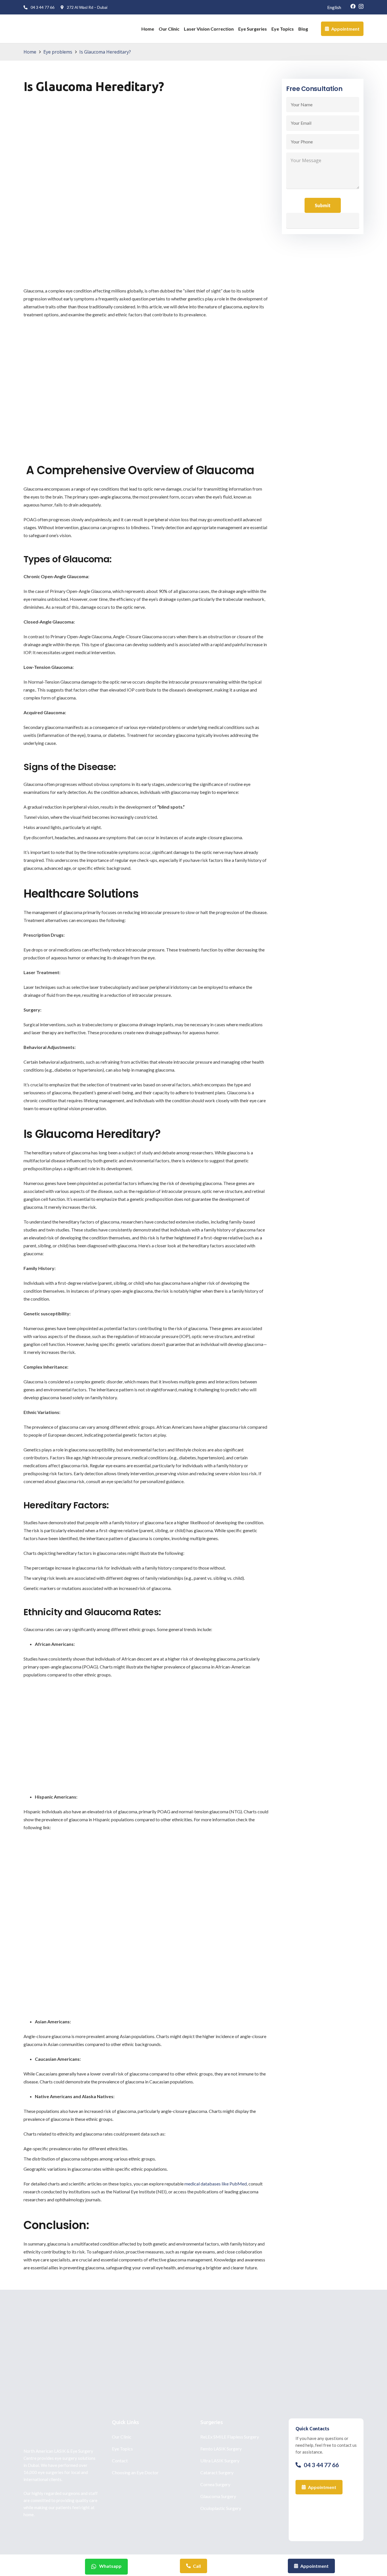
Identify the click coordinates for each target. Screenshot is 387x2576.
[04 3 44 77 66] (300, 2465)
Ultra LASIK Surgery (220, 2461)
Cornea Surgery (215, 2484)
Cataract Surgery (217, 2472)
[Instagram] (361, 7)
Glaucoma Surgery (218, 2496)
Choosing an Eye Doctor (135, 2472)
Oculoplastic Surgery (221, 2508)
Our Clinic (122, 2437)
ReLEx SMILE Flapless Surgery (230, 2437)
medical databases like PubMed (216, 2184)
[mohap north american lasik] (326, 2517)
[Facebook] (353, 6)
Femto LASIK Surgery (221, 2449)
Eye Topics (122, 2449)
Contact (120, 2461)
